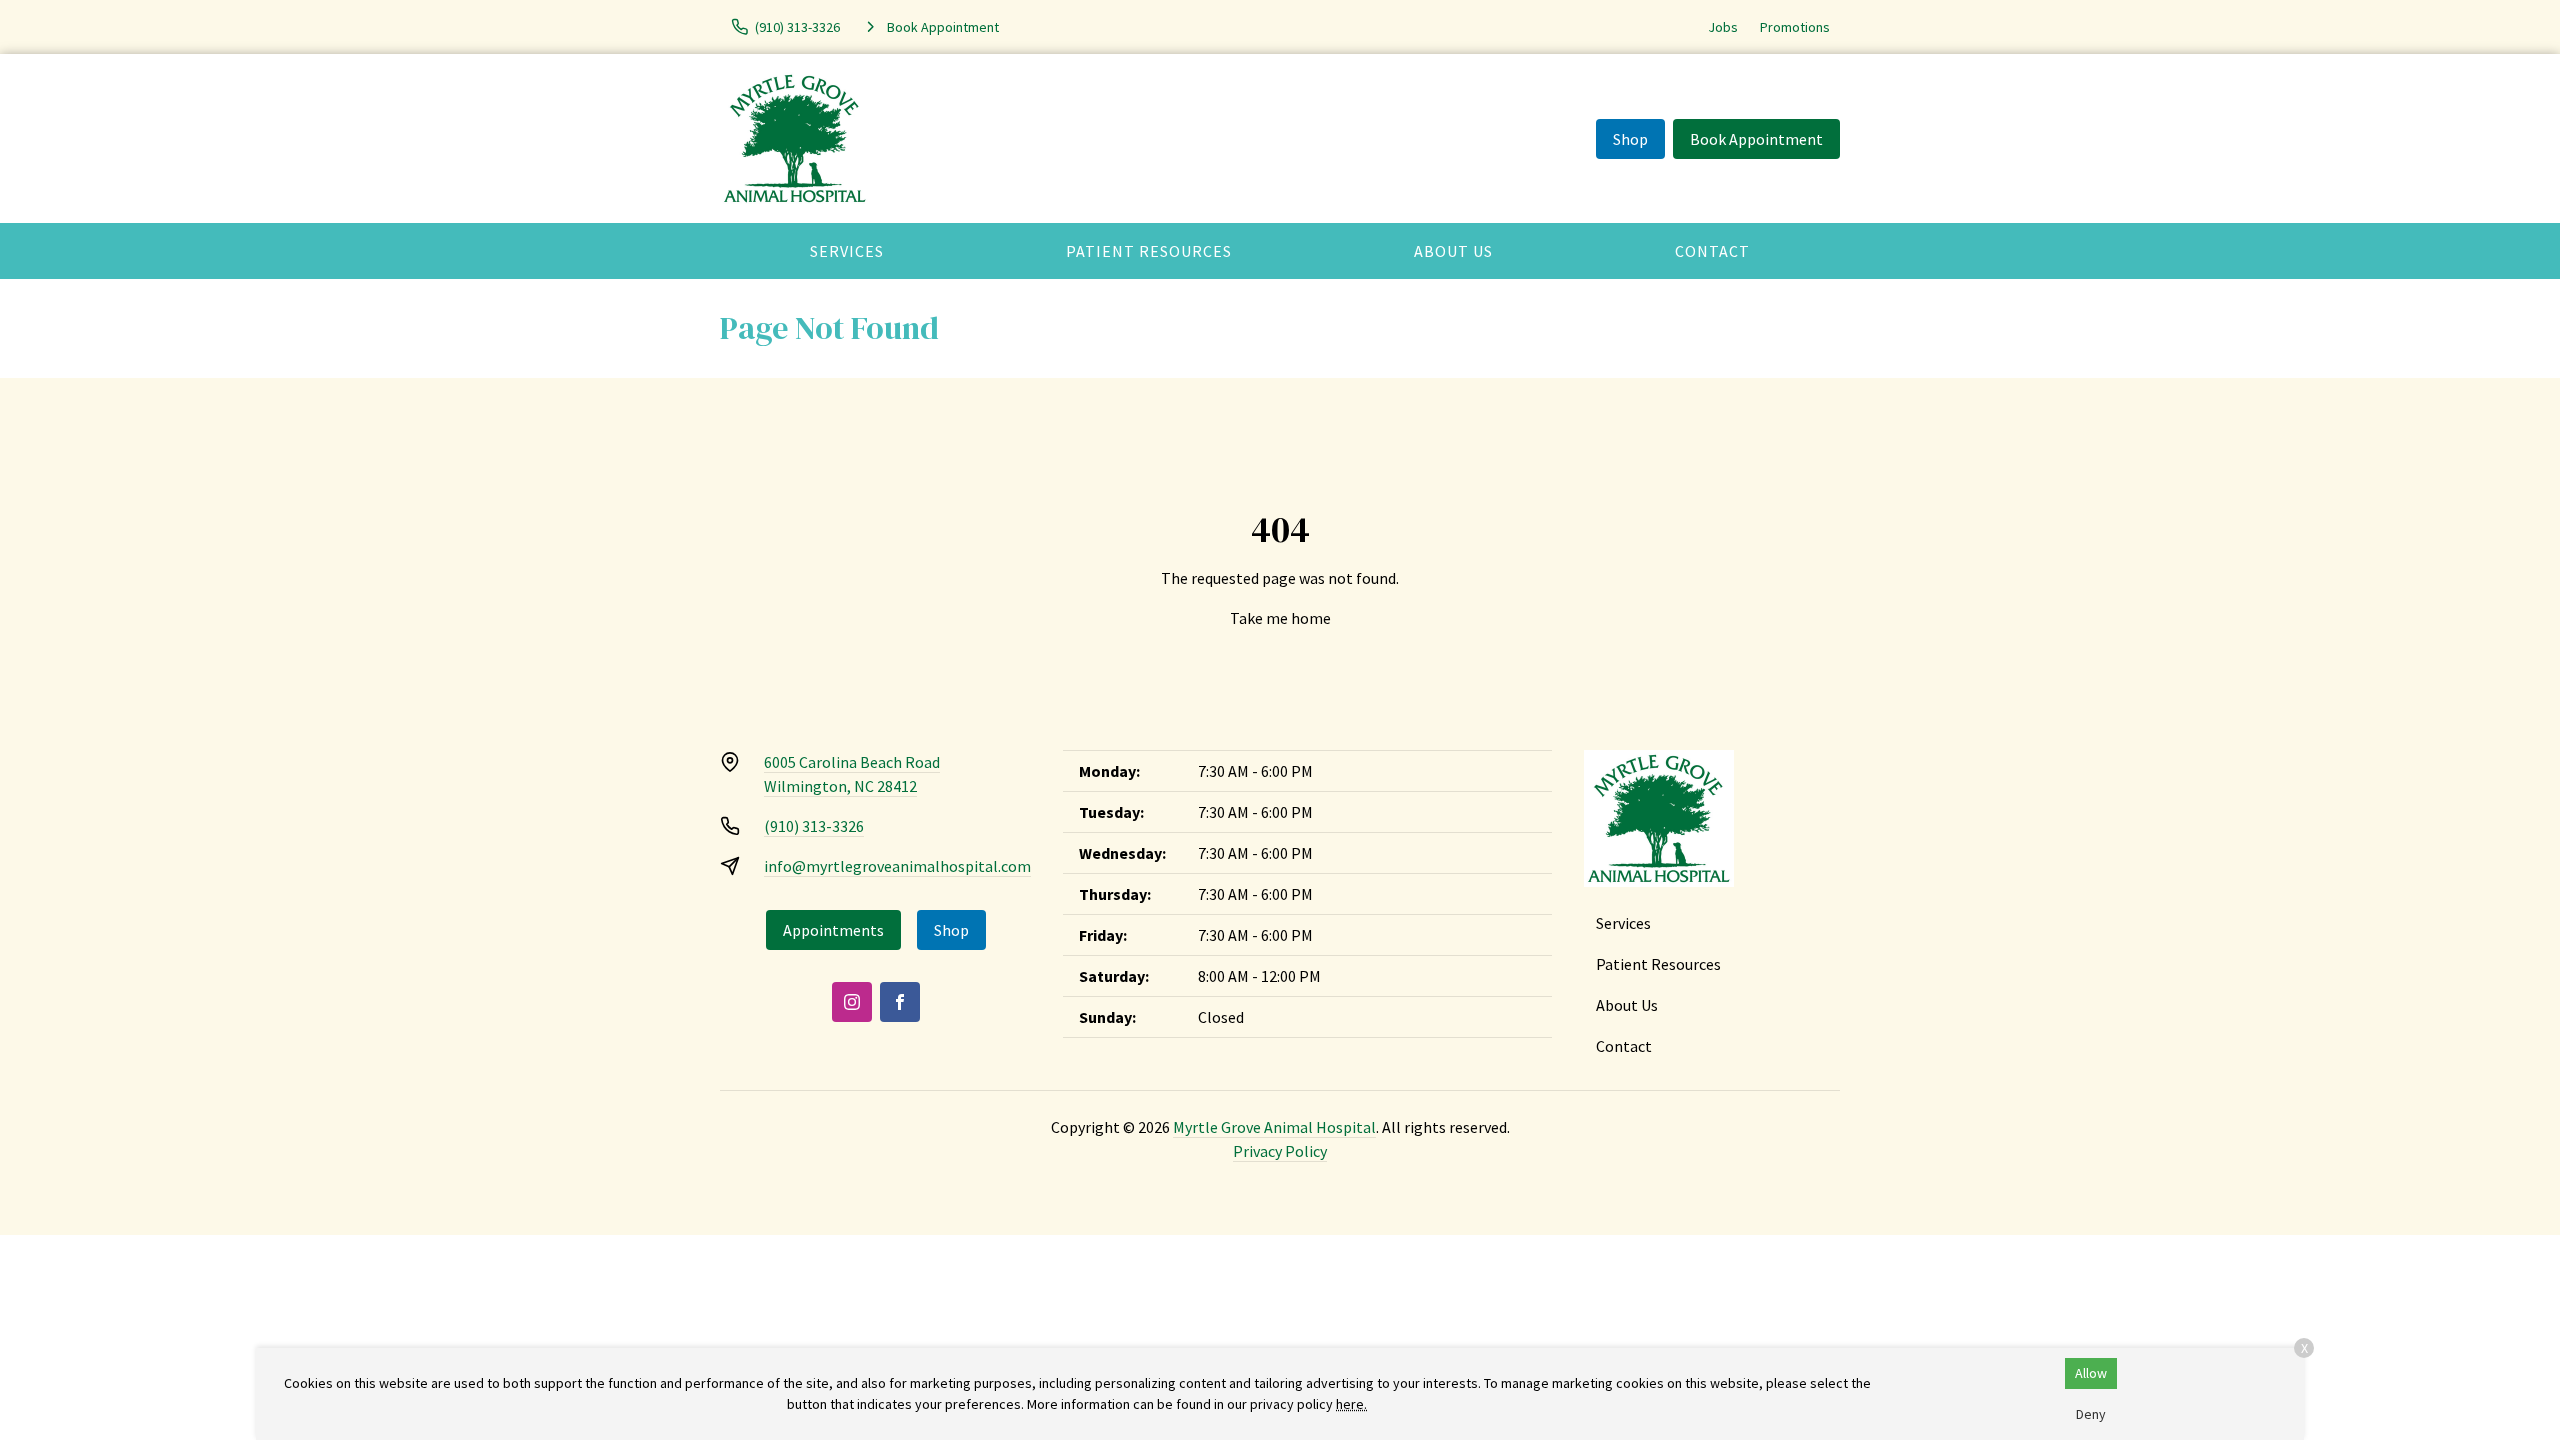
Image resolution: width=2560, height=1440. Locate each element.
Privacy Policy (1280, 1151)
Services (847, 251)
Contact (1712, 251)
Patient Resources (1149, 251)
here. (1351, 1404)
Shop (1630, 139)
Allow (2091, 1373)
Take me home (1280, 618)
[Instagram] (852, 1002)
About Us (1453, 251)
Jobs (1723, 27)
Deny (2091, 1414)
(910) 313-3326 (814, 826)
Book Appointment (1756, 139)
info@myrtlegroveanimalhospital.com (897, 866)
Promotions (1795, 27)
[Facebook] (900, 1002)
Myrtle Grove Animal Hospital (1274, 1127)
